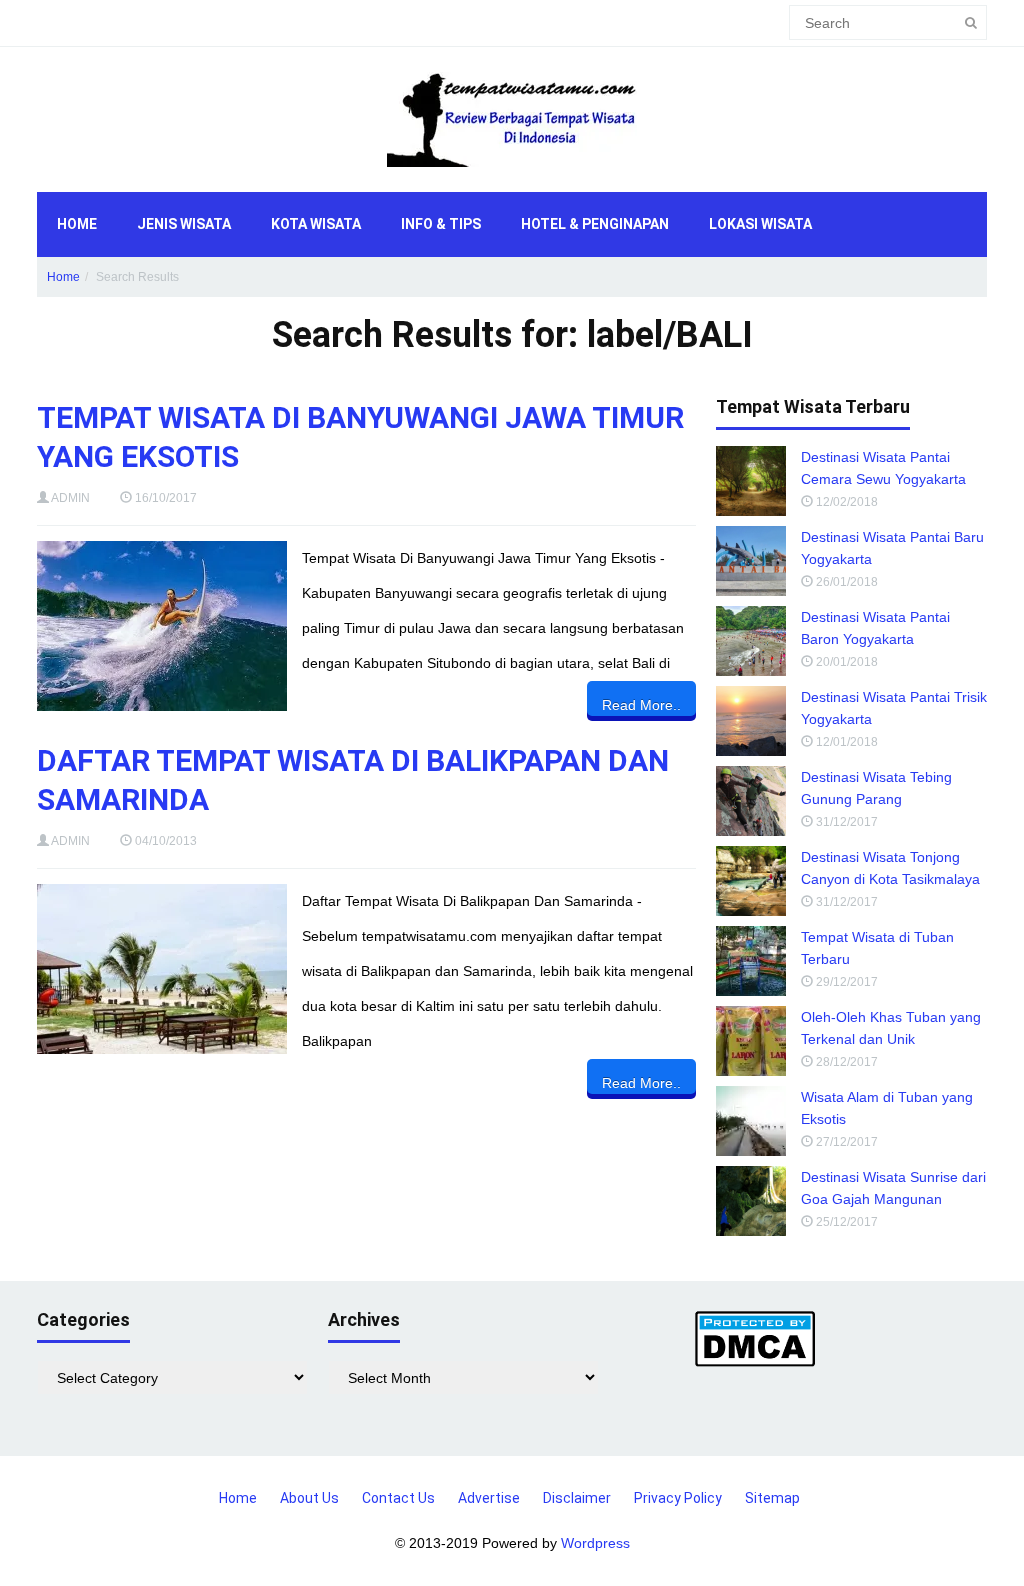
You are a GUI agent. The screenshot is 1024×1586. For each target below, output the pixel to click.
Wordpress (595, 1543)
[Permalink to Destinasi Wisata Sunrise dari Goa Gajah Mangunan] (751, 1201)
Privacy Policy (678, 1498)
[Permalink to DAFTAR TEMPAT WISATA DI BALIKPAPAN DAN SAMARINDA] (162, 969)
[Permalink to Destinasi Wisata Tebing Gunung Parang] (751, 801)
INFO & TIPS (441, 224)
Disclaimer (577, 1498)
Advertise (489, 1498)
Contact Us (398, 1498)
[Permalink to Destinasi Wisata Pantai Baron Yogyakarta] (751, 641)
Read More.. (641, 705)
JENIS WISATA (184, 224)
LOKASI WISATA (760, 224)
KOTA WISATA (316, 224)
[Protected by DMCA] (755, 1338)
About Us (309, 1498)
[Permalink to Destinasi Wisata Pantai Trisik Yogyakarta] (751, 721)
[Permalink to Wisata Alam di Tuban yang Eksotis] (751, 1121)
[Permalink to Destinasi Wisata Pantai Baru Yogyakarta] (751, 561)
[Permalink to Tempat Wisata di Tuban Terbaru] (751, 961)
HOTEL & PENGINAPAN (595, 224)
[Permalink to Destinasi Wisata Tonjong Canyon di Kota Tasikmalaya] (751, 881)
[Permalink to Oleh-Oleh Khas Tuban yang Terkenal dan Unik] (751, 1041)
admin (70, 498)
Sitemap (772, 1498)
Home (63, 277)
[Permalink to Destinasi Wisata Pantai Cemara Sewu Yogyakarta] (751, 481)
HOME (77, 224)
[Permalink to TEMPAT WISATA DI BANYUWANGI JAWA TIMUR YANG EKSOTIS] (162, 626)
